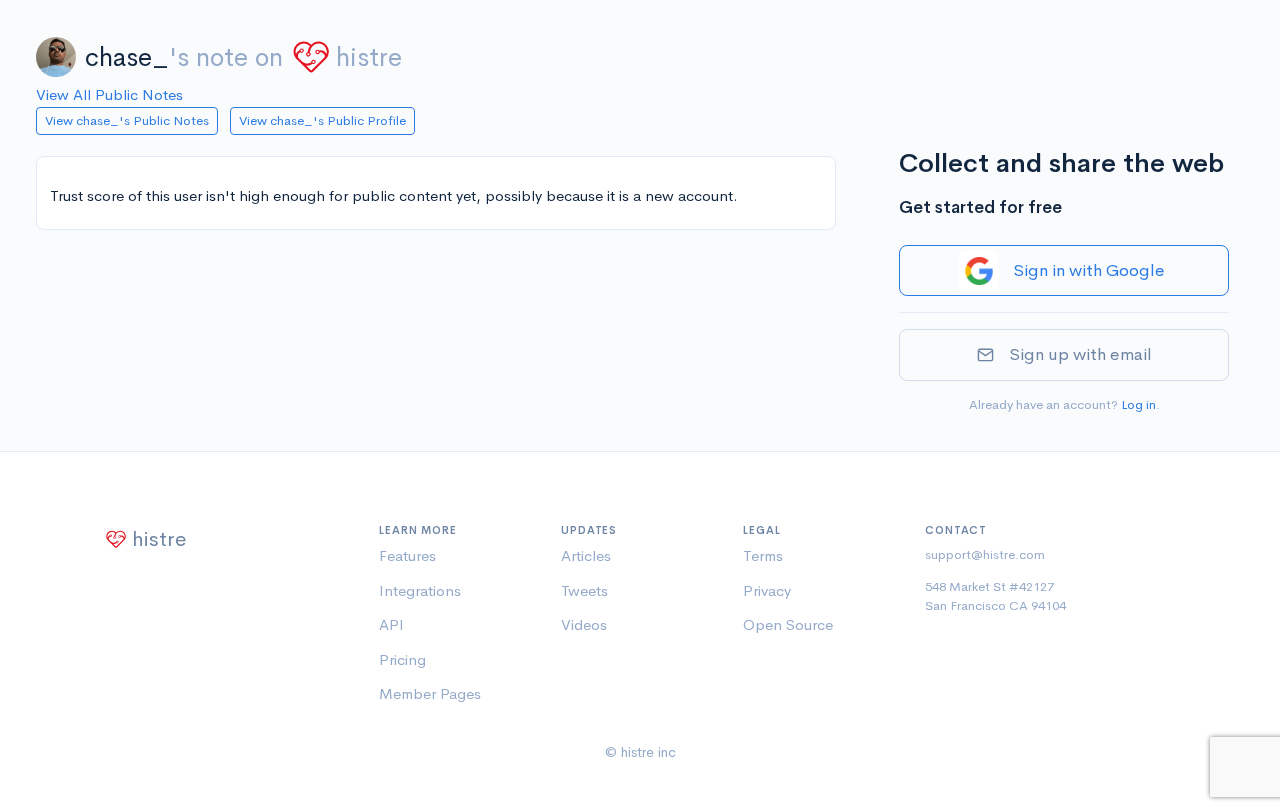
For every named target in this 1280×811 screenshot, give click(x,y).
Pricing (402, 659)
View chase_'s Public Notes (127, 120)
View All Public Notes (109, 94)
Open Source (788, 624)
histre (369, 57)
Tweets (584, 590)
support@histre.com (985, 554)
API (391, 624)
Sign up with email (1080, 354)
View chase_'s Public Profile (322, 120)
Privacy (767, 590)
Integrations (420, 590)
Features (407, 555)
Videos (584, 624)
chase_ (127, 57)
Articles (586, 555)
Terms (763, 555)
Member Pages (430, 693)
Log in (1138, 404)
